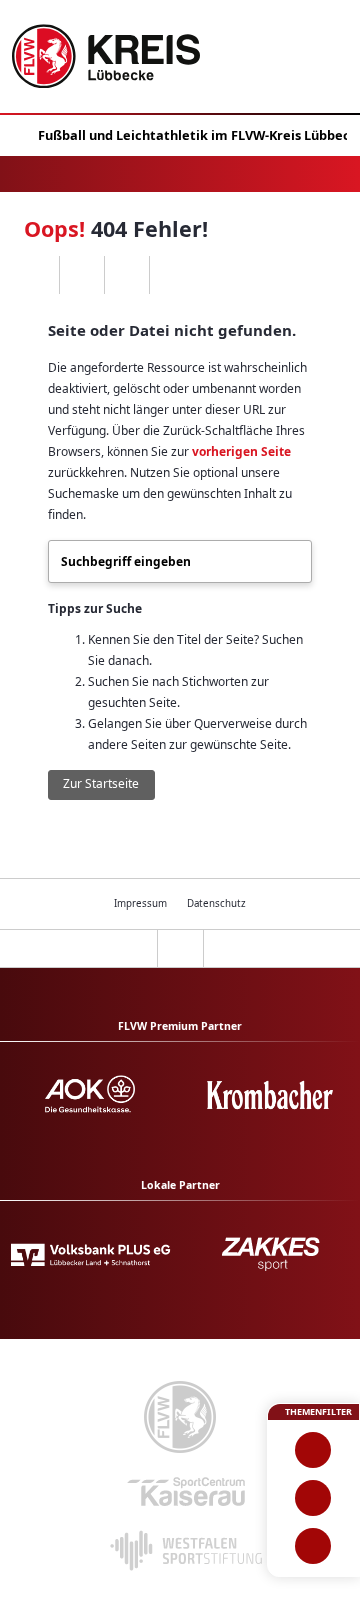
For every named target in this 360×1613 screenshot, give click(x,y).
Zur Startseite (101, 783)
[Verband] (313, 1546)
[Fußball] (313, 1450)
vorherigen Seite (241, 451)
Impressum (140, 903)
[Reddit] (171, 275)
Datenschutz (216, 903)
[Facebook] (81, 275)
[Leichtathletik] (313, 1498)
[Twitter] (126, 275)
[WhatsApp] (36, 275)
